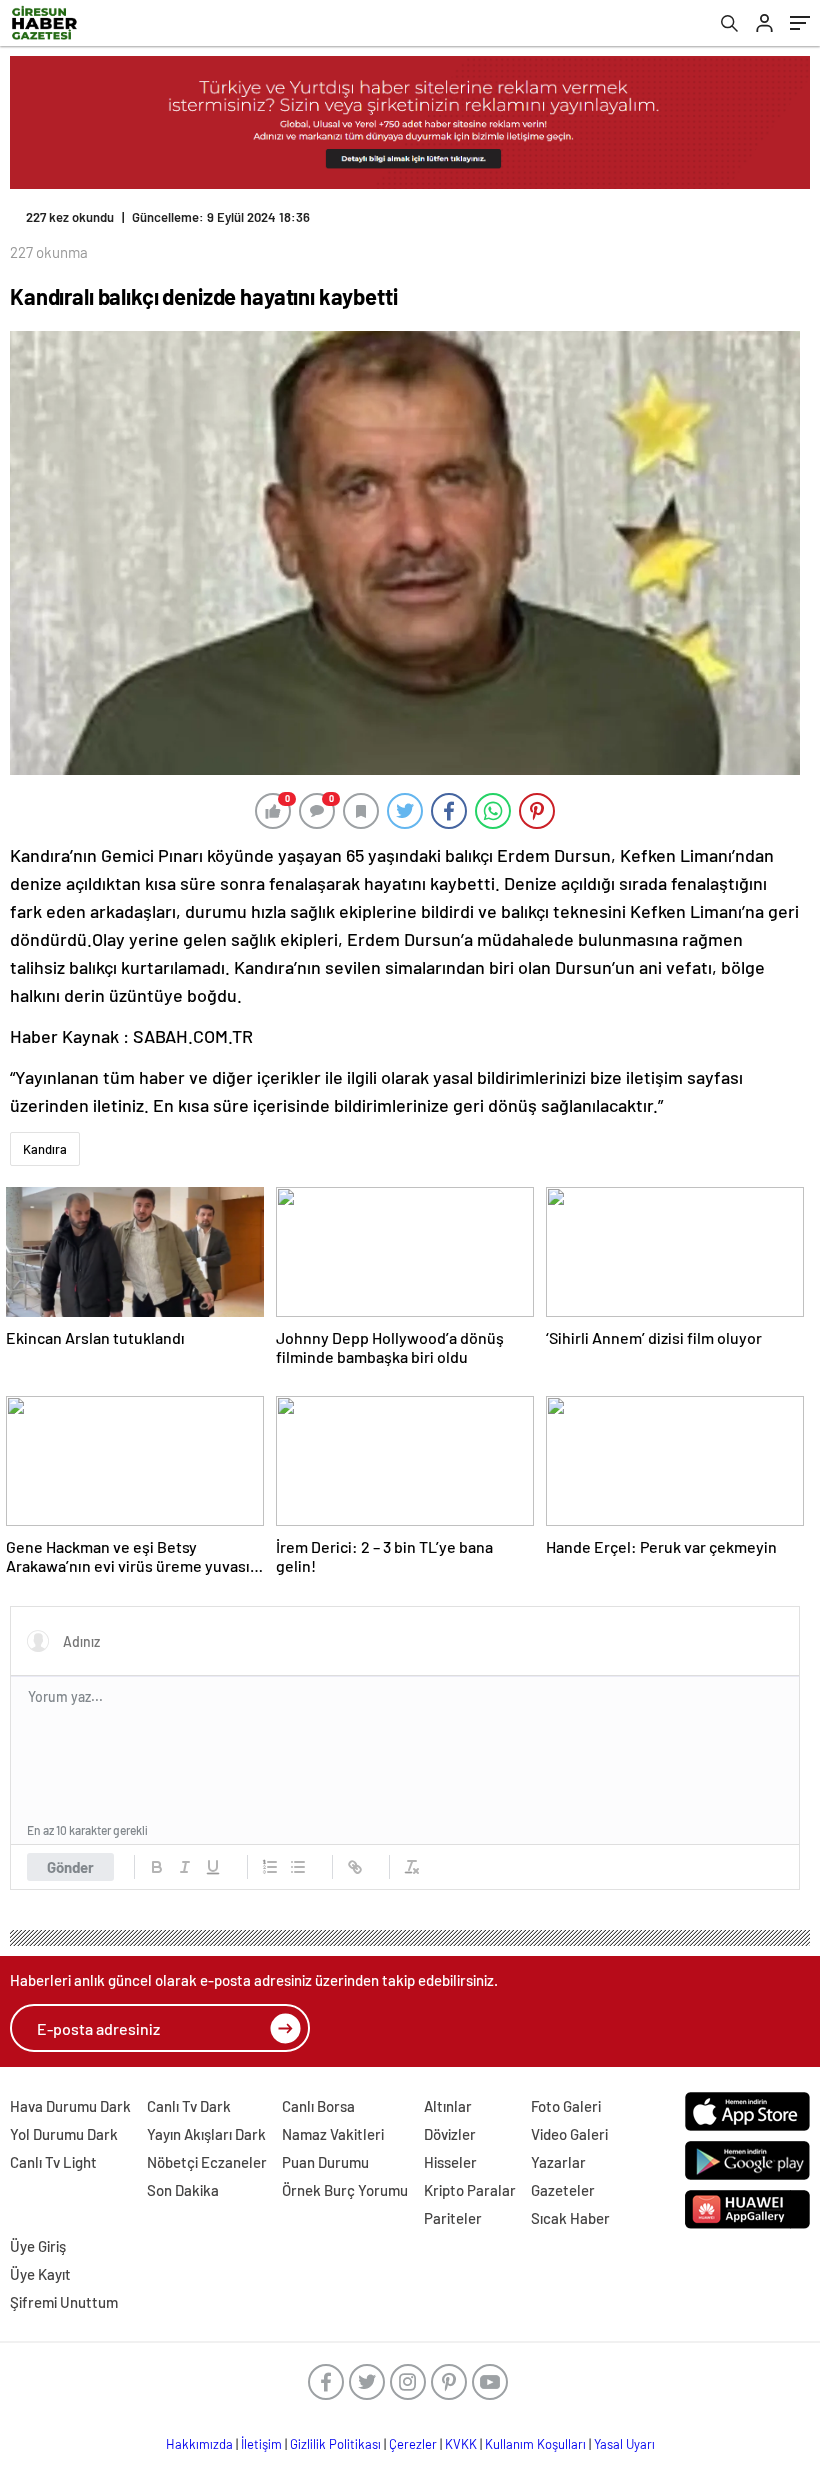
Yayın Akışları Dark (206, 2134)
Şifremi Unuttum (64, 2302)
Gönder (70, 1867)
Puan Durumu (325, 2162)
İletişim (261, 2444)
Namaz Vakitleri (333, 2134)
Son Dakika (183, 2190)
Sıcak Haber (570, 2218)
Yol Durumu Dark (64, 2134)
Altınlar (448, 2106)
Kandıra (45, 1149)
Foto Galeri (566, 2106)
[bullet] (298, 1867)
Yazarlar (558, 2162)
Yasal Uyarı (624, 2444)
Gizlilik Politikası (335, 2444)
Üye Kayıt (40, 2274)
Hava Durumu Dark (70, 2106)
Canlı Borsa (318, 2106)
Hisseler (450, 2162)
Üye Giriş (38, 2246)
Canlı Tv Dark (189, 2106)
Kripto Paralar (470, 2190)
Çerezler (413, 2444)
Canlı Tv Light (53, 2162)
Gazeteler (563, 2190)
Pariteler (453, 2218)
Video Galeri (569, 2134)
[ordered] (270, 1867)
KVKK (461, 2444)
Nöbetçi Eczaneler (207, 2162)
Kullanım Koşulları (535, 2444)
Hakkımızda (199, 2444)
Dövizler (450, 2134)
